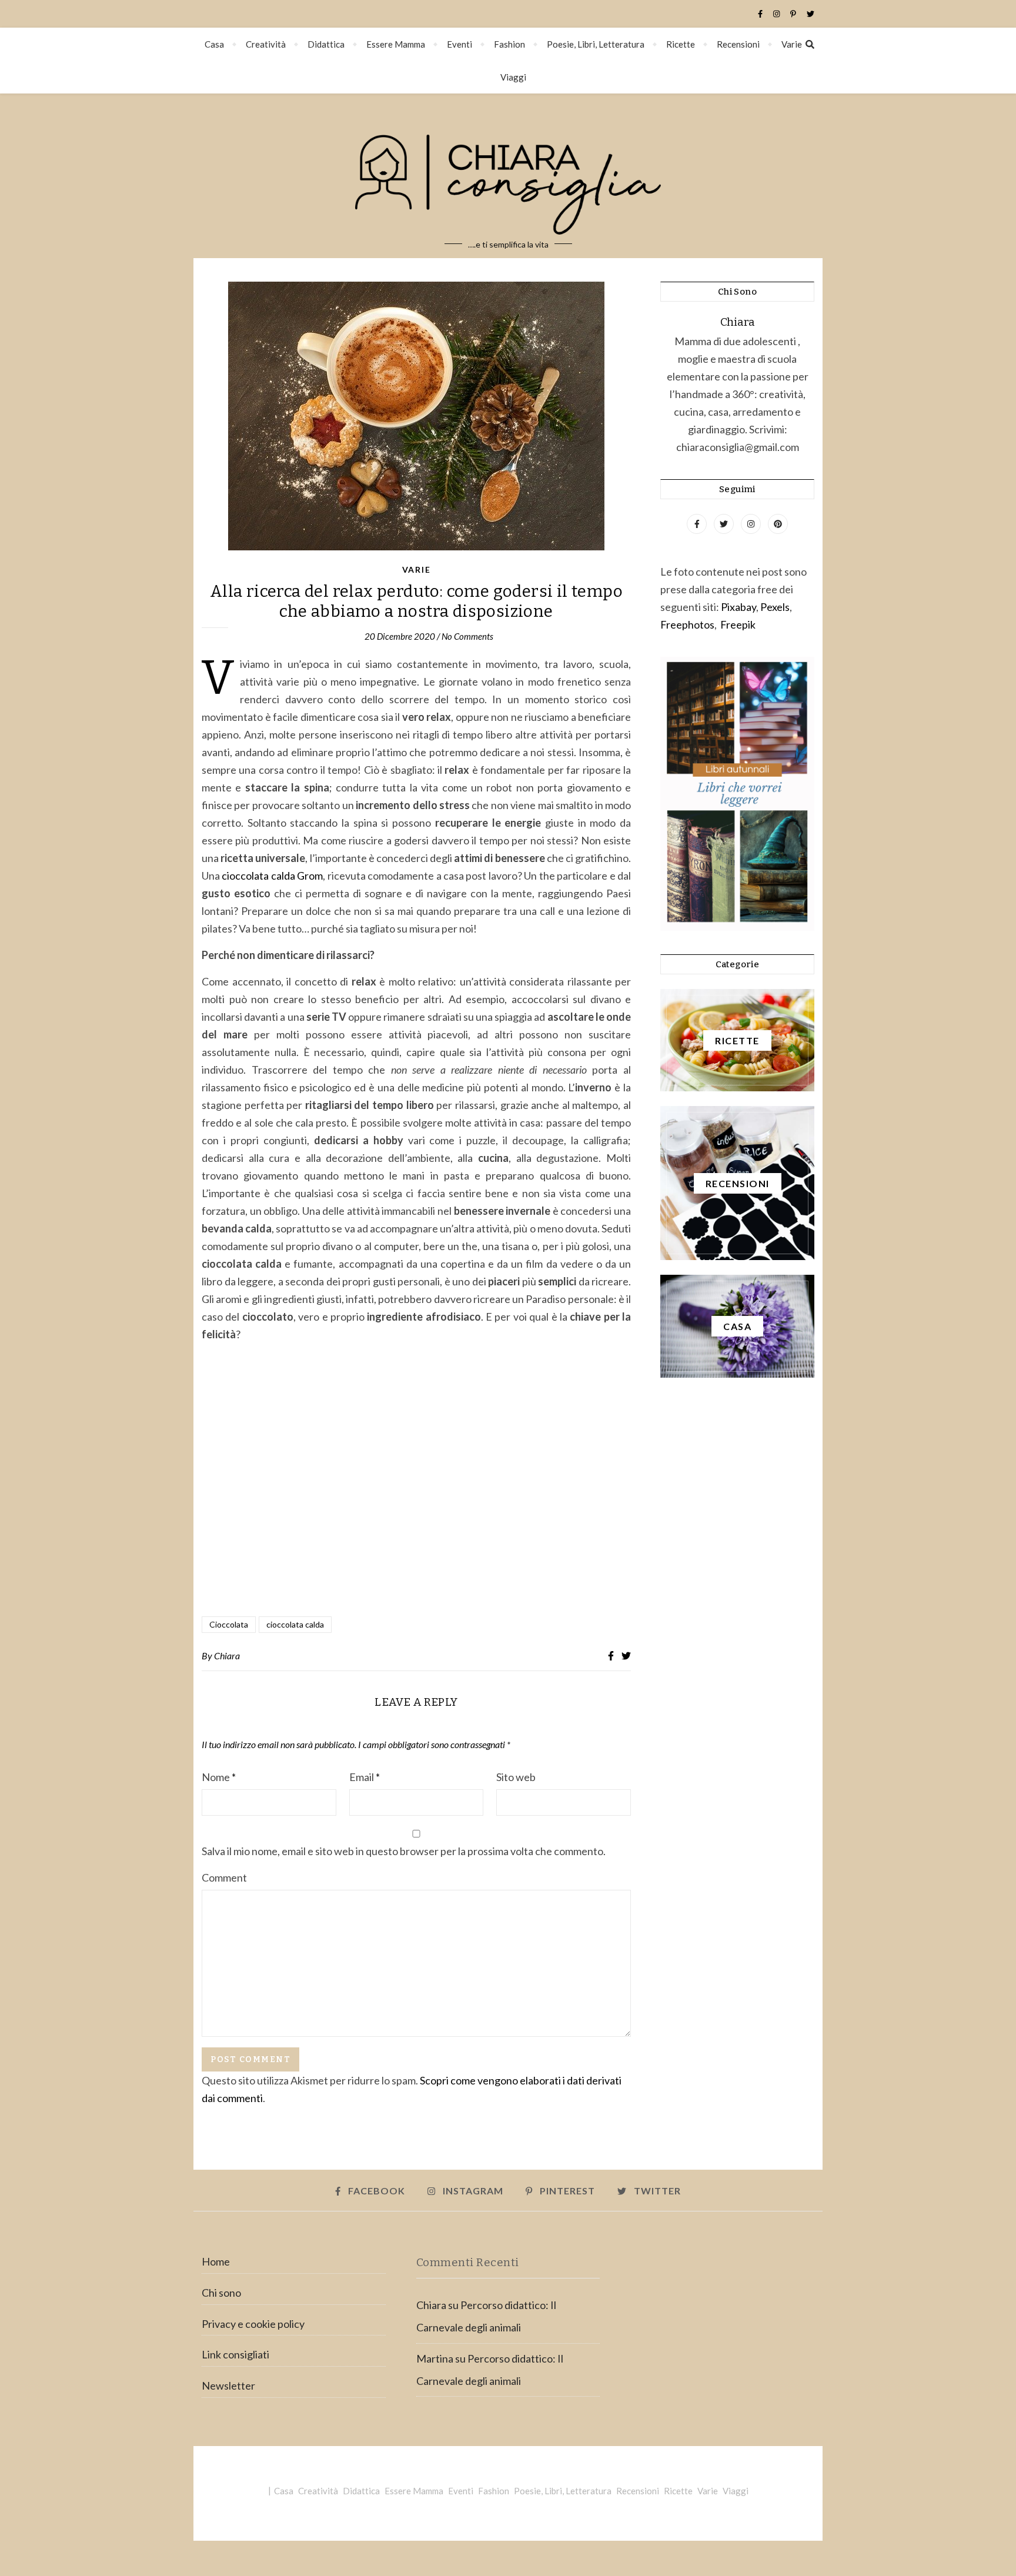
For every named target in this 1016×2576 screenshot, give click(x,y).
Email (365, 1777)
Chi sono (221, 2293)
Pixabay (738, 607)
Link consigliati (235, 2354)
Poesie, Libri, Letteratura (596, 44)
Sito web (516, 1777)
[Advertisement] (416, 1481)
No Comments (467, 636)
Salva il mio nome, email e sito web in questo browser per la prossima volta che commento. (404, 1851)
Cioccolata (229, 1624)
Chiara (227, 1655)
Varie (792, 44)
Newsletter (228, 2385)
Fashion (509, 44)
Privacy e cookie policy (253, 2324)
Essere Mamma (396, 44)
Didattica (326, 44)
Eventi (459, 44)
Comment (224, 1877)
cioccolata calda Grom (272, 876)
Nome (219, 1777)
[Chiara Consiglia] (508, 176)
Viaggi (513, 77)
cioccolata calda (295, 1624)
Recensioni (738, 44)
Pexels (775, 607)
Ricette (681, 44)
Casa (214, 44)
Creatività (266, 44)
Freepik (738, 624)
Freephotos (687, 624)
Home (216, 2261)
